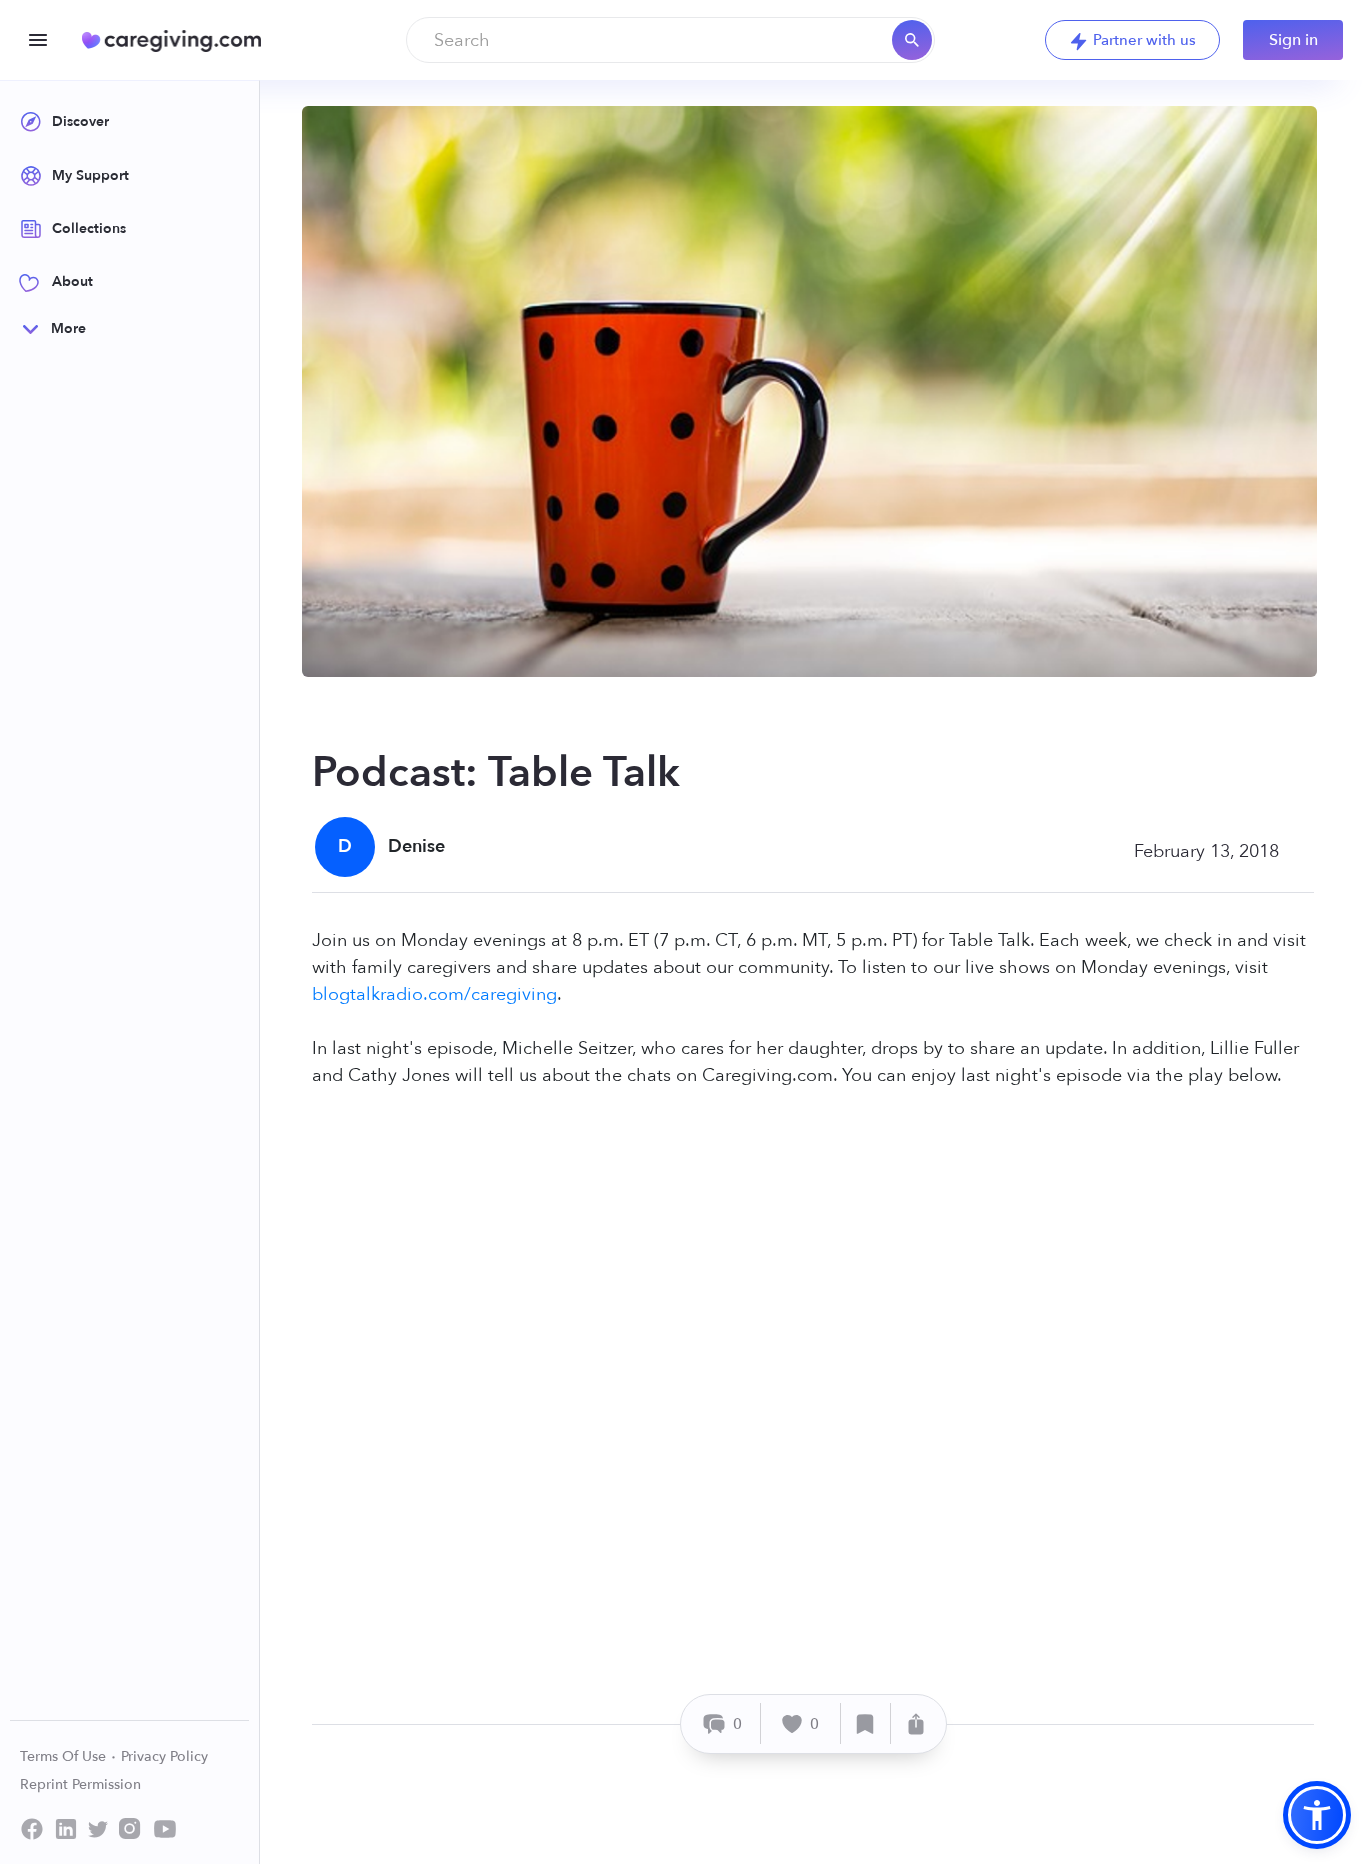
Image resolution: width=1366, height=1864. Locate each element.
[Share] (916, 1723)
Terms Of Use (65, 1756)
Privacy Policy (164, 1756)
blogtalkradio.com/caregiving (434, 994)
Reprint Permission (80, 1784)
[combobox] (670, 40)
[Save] (866, 1723)
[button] (1317, 1815)
